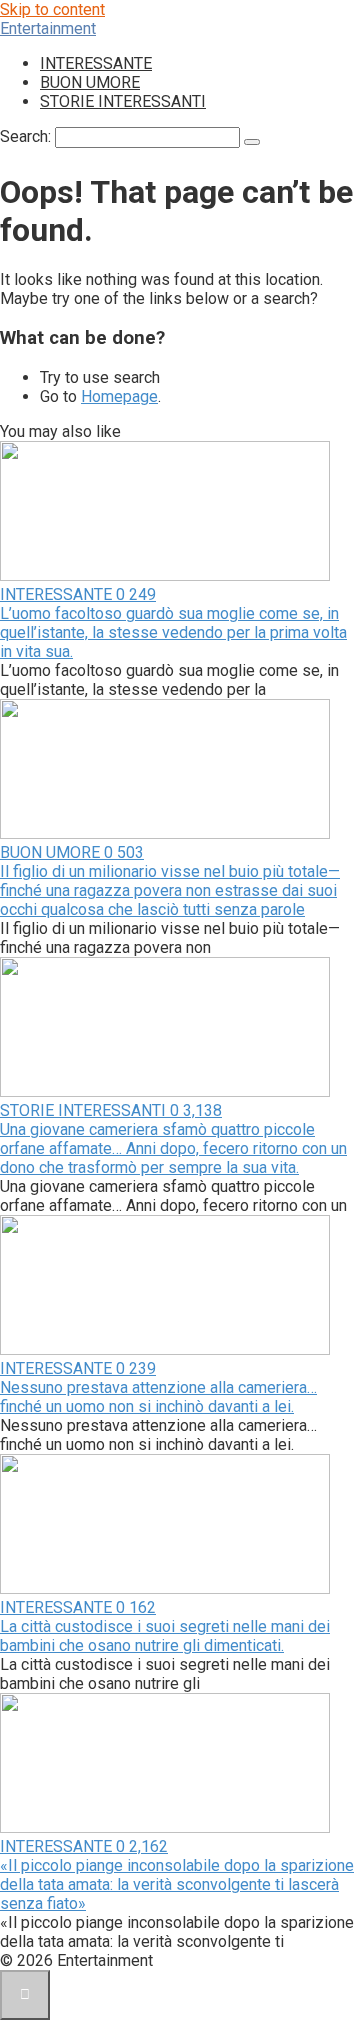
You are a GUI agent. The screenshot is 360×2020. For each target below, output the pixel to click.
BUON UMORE (90, 82)
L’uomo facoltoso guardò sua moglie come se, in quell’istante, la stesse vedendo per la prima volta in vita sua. (173, 632)
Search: (27, 136)
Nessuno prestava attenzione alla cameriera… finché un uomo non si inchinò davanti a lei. (158, 1397)
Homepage (119, 396)
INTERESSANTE (96, 63)
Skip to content (52, 9)
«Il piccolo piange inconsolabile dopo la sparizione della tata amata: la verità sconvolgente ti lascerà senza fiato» (177, 1884)
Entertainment (48, 28)
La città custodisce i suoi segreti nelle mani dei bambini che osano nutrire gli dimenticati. (165, 1636)
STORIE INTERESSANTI (123, 101)
